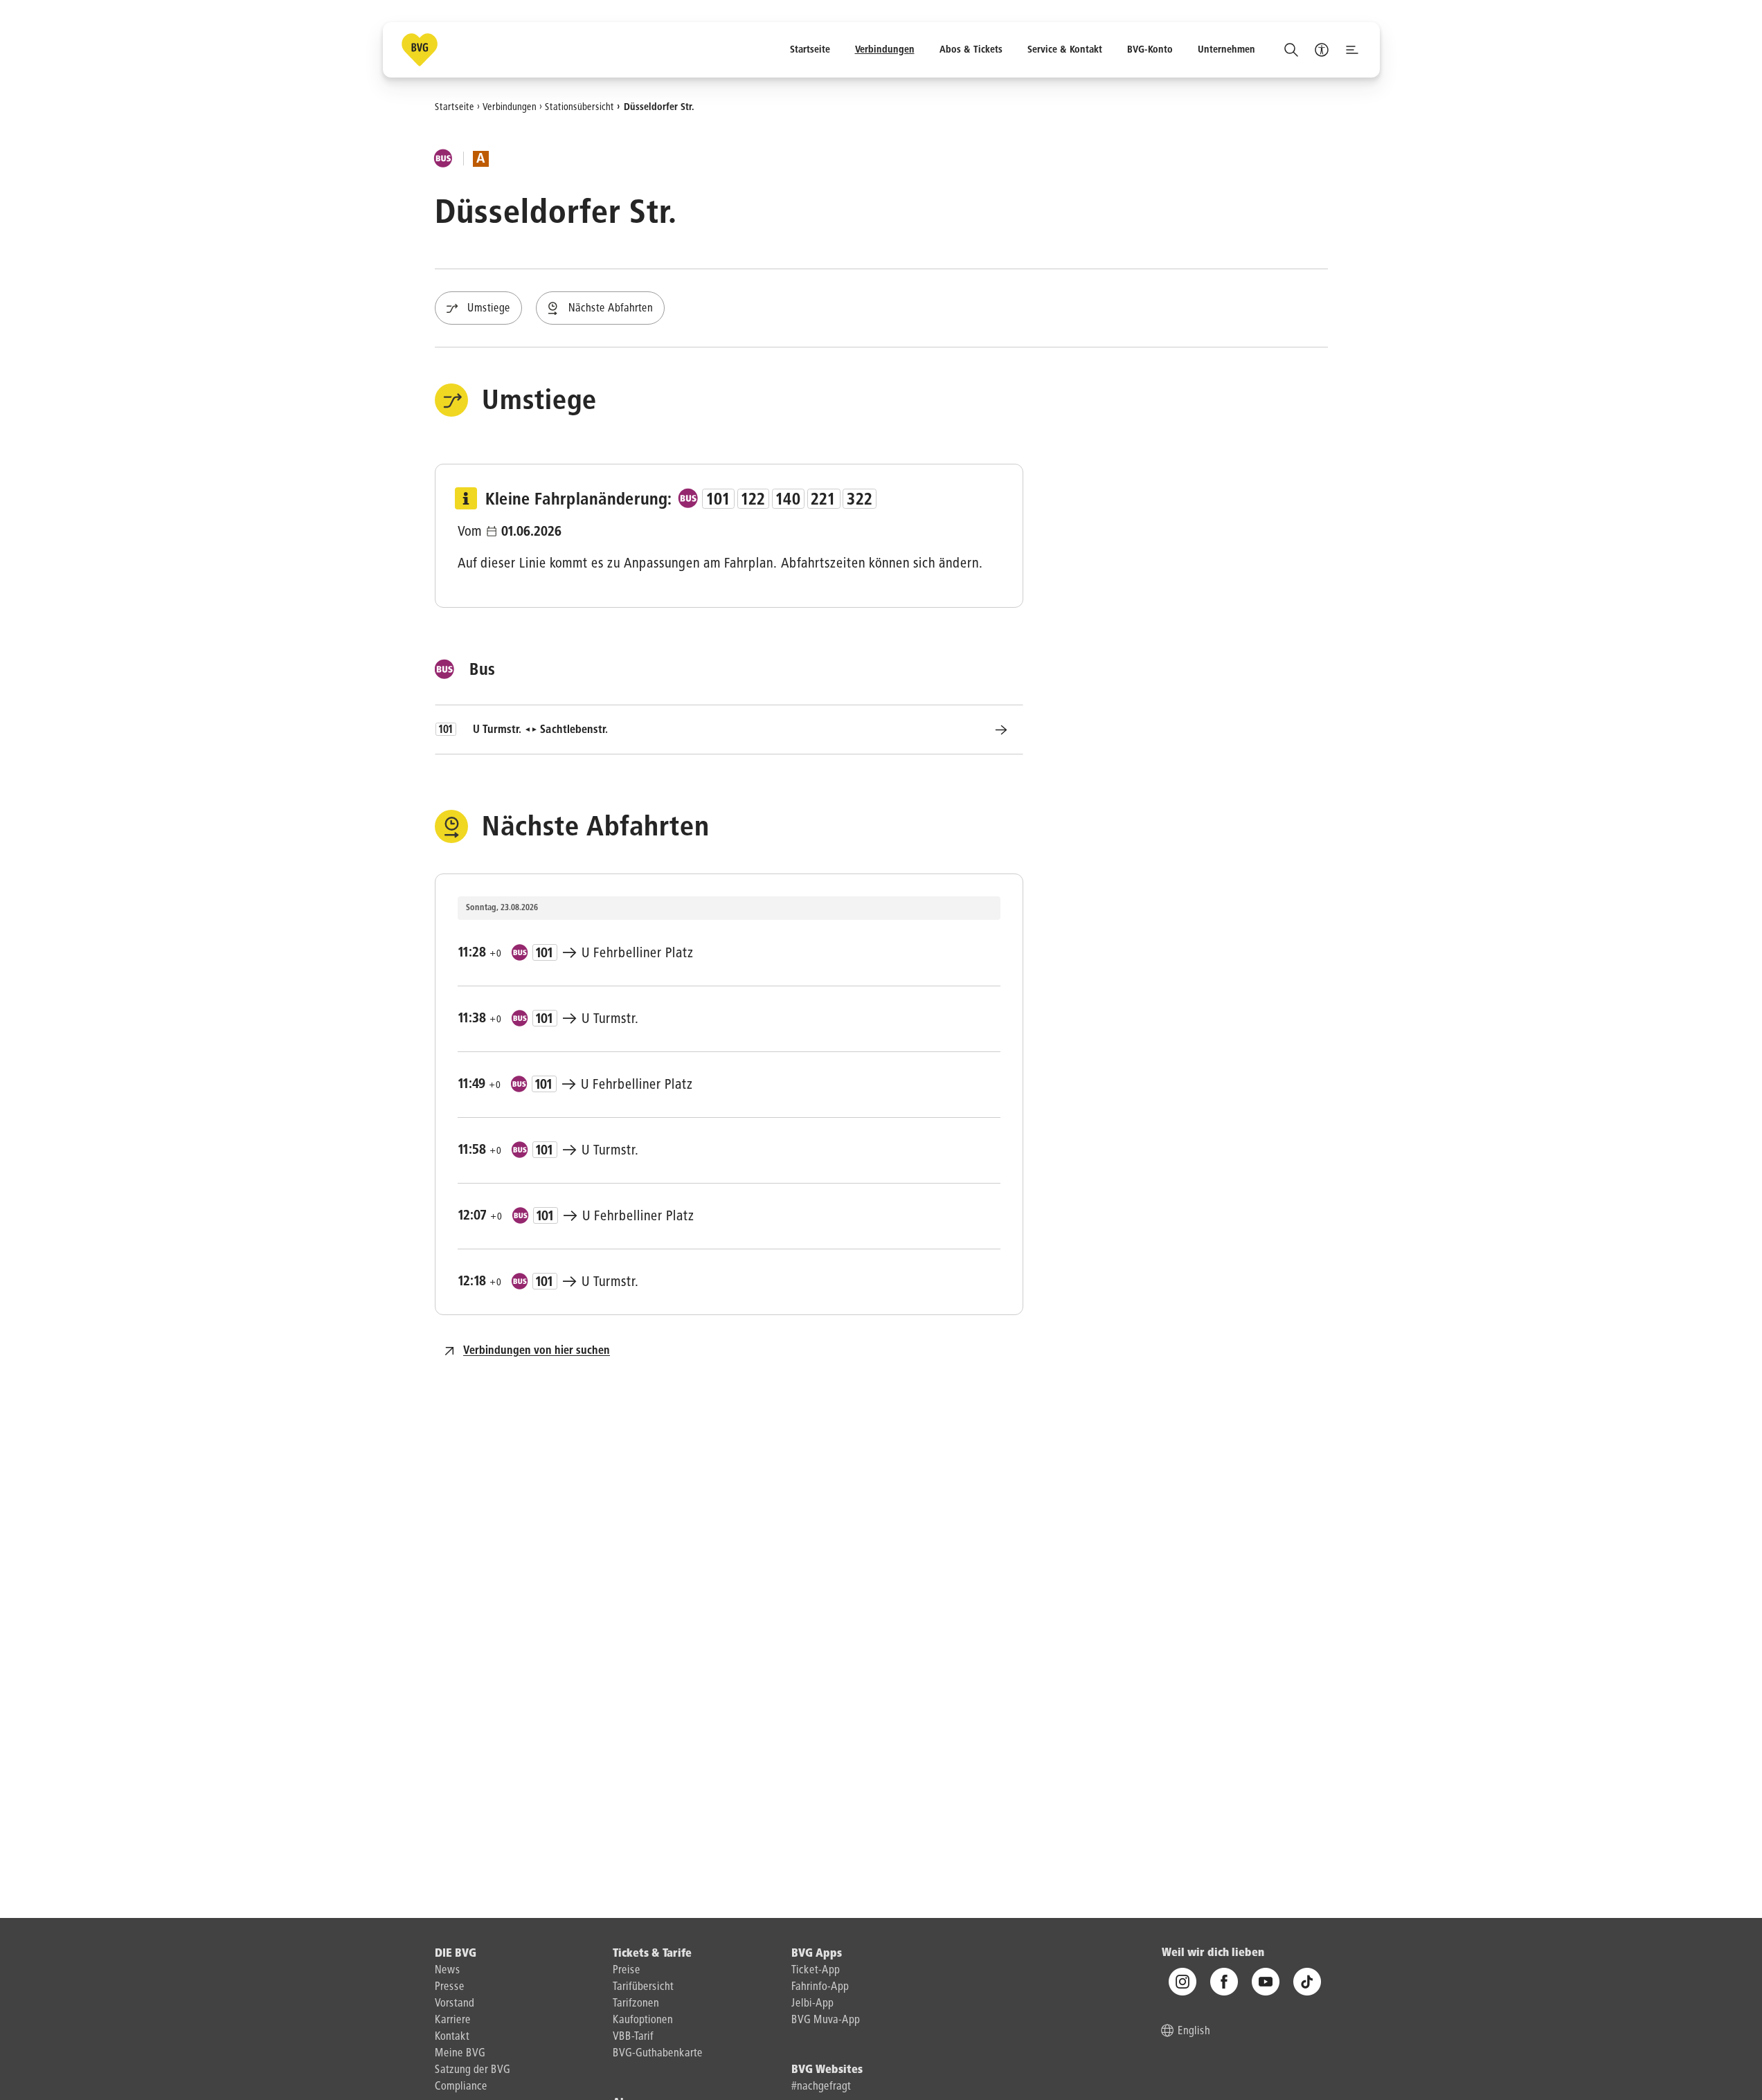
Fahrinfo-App (820, 1987)
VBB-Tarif (633, 2037)
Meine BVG (460, 2054)
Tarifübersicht (643, 1987)
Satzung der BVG (473, 2070)
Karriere (453, 2020)
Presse (450, 1987)
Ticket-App (816, 1971)
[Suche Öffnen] (1291, 50)
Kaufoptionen (643, 2020)
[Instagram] (1183, 1982)
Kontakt (452, 2037)
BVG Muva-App (826, 2020)
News (448, 1971)
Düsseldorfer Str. (659, 107)
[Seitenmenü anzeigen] (1352, 50)
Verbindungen (510, 107)
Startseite (455, 107)
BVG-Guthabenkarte (658, 2054)
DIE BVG (456, 1954)
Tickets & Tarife (652, 1954)
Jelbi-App (812, 2004)
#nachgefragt (821, 2087)
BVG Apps (817, 1954)
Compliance (461, 2087)
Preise (627, 1971)
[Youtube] (1266, 1982)
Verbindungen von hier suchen (537, 1351)
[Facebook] (1224, 1982)
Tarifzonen (636, 2004)
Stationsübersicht (579, 107)
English (1194, 2031)
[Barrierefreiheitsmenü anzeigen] (1322, 50)
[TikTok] (1307, 1982)
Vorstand (455, 2004)
